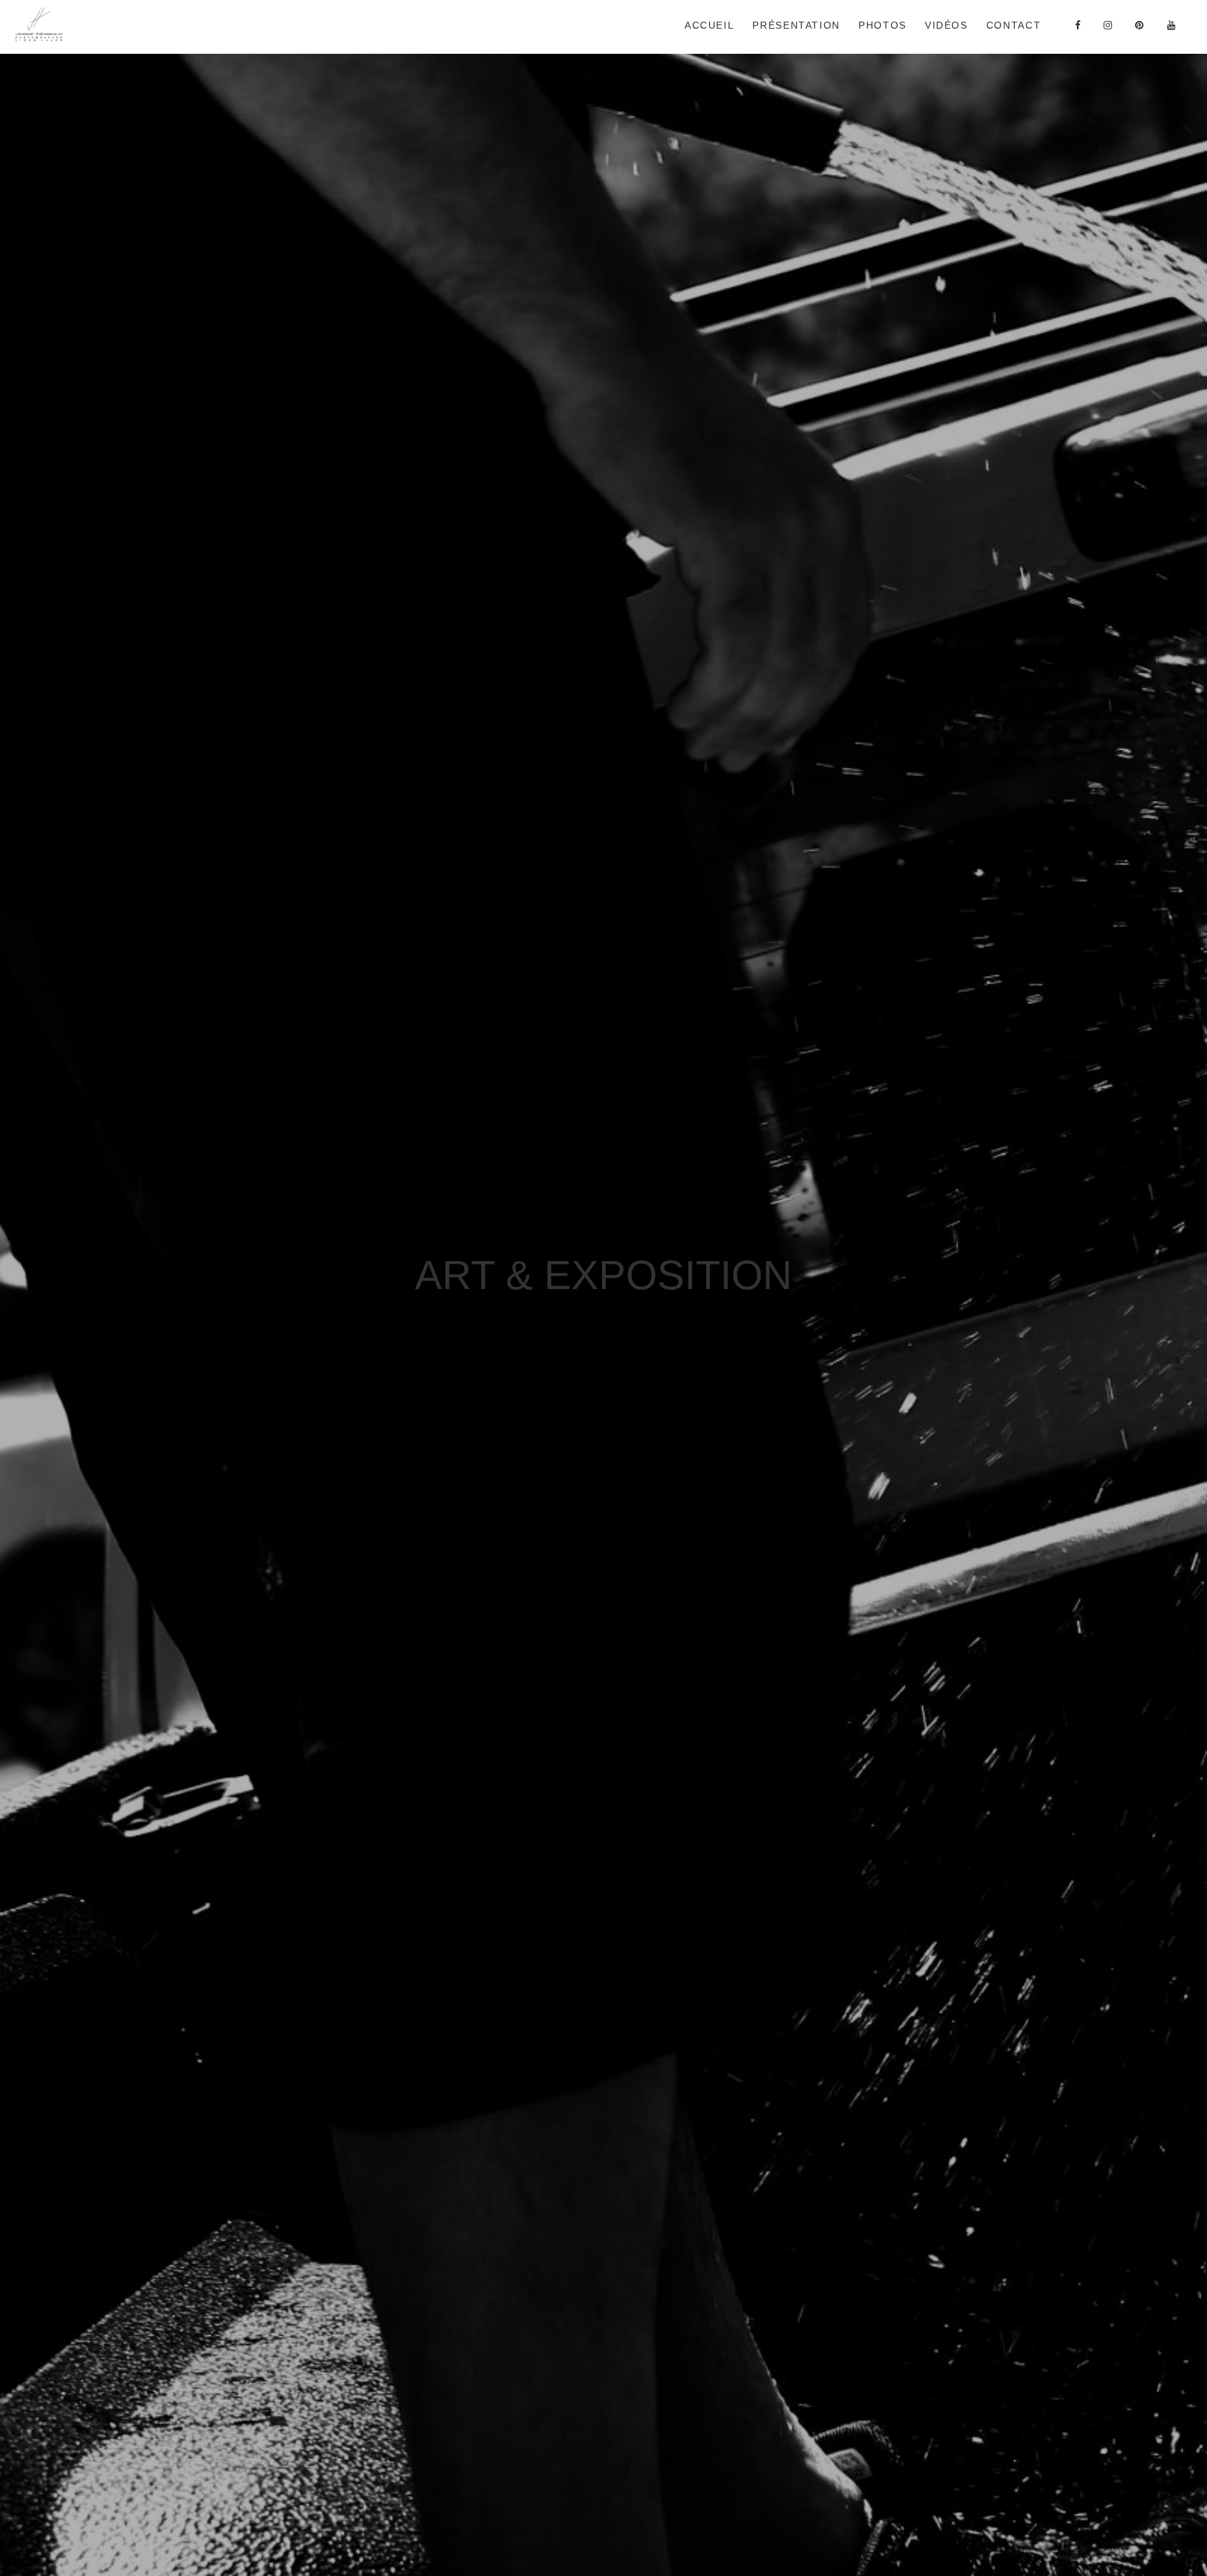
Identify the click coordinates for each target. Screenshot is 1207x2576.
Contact (1014, 25)
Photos (883, 25)
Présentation (796, 25)
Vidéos (946, 25)
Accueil (709, 25)
